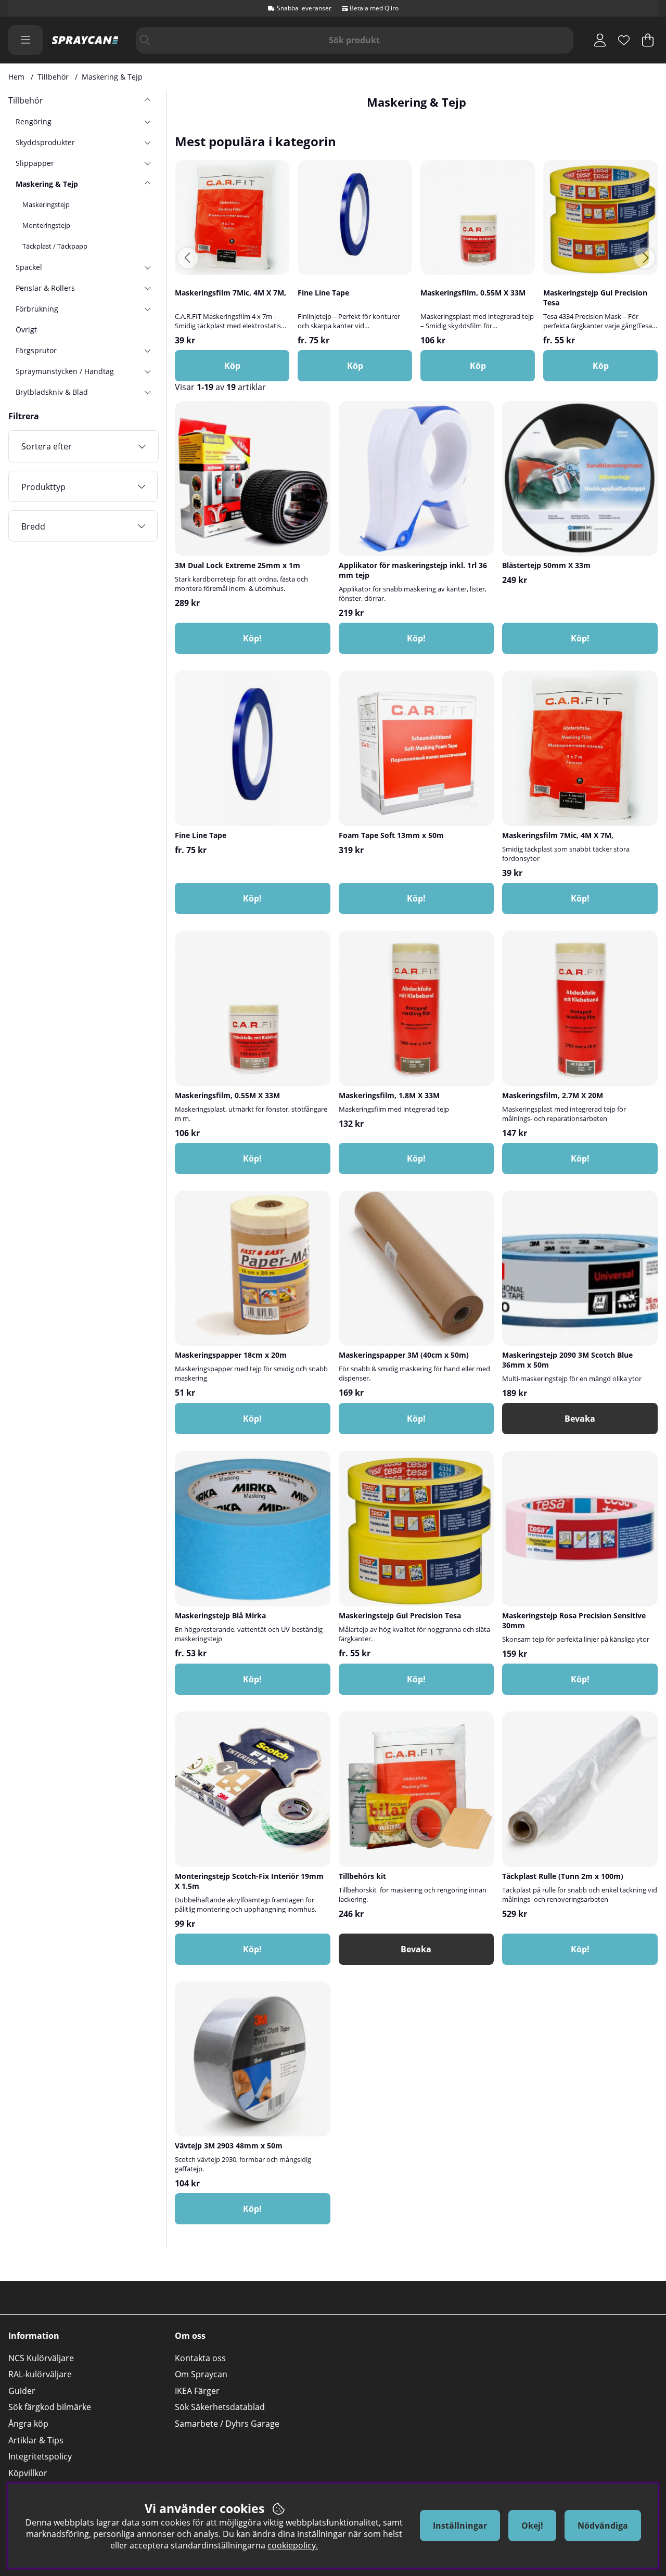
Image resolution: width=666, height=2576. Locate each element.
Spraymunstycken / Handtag (65, 371)
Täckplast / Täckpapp (55, 246)
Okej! (532, 2526)
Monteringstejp (46, 225)
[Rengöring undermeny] (147, 121)
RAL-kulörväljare (40, 2374)
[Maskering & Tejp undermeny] (147, 184)
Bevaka (580, 1419)
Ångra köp (28, 2424)
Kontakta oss (200, 2358)
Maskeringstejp (46, 204)
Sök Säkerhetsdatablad (220, 2407)
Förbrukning (37, 309)
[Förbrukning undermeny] (147, 308)
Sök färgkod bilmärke (50, 2407)
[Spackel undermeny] (147, 267)
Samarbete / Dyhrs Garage (227, 2424)
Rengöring (34, 121)
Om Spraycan (201, 2374)
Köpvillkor (28, 2473)
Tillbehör (53, 77)
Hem (16, 77)
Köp (355, 366)
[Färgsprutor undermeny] (147, 350)
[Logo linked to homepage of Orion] (85, 40)
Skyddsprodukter (45, 142)
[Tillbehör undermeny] (147, 100)
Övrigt (26, 330)
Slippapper (35, 163)
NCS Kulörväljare (41, 2358)
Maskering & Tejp (112, 77)
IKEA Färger (197, 2391)
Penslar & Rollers (45, 288)
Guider (22, 2391)
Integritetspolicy (40, 2456)
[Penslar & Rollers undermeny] (147, 288)
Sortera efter (47, 446)
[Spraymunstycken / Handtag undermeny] (147, 371)
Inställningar (460, 2526)
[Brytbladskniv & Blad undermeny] (147, 392)
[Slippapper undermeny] (147, 163)
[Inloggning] (600, 40)
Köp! (252, 898)
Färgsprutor (36, 350)
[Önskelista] (624, 40)
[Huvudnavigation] (25, 40)
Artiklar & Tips (36, 2440)
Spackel (29, 267)
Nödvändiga (603, 2526)
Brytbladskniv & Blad (52, 392)
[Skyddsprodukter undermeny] (147, 142)
